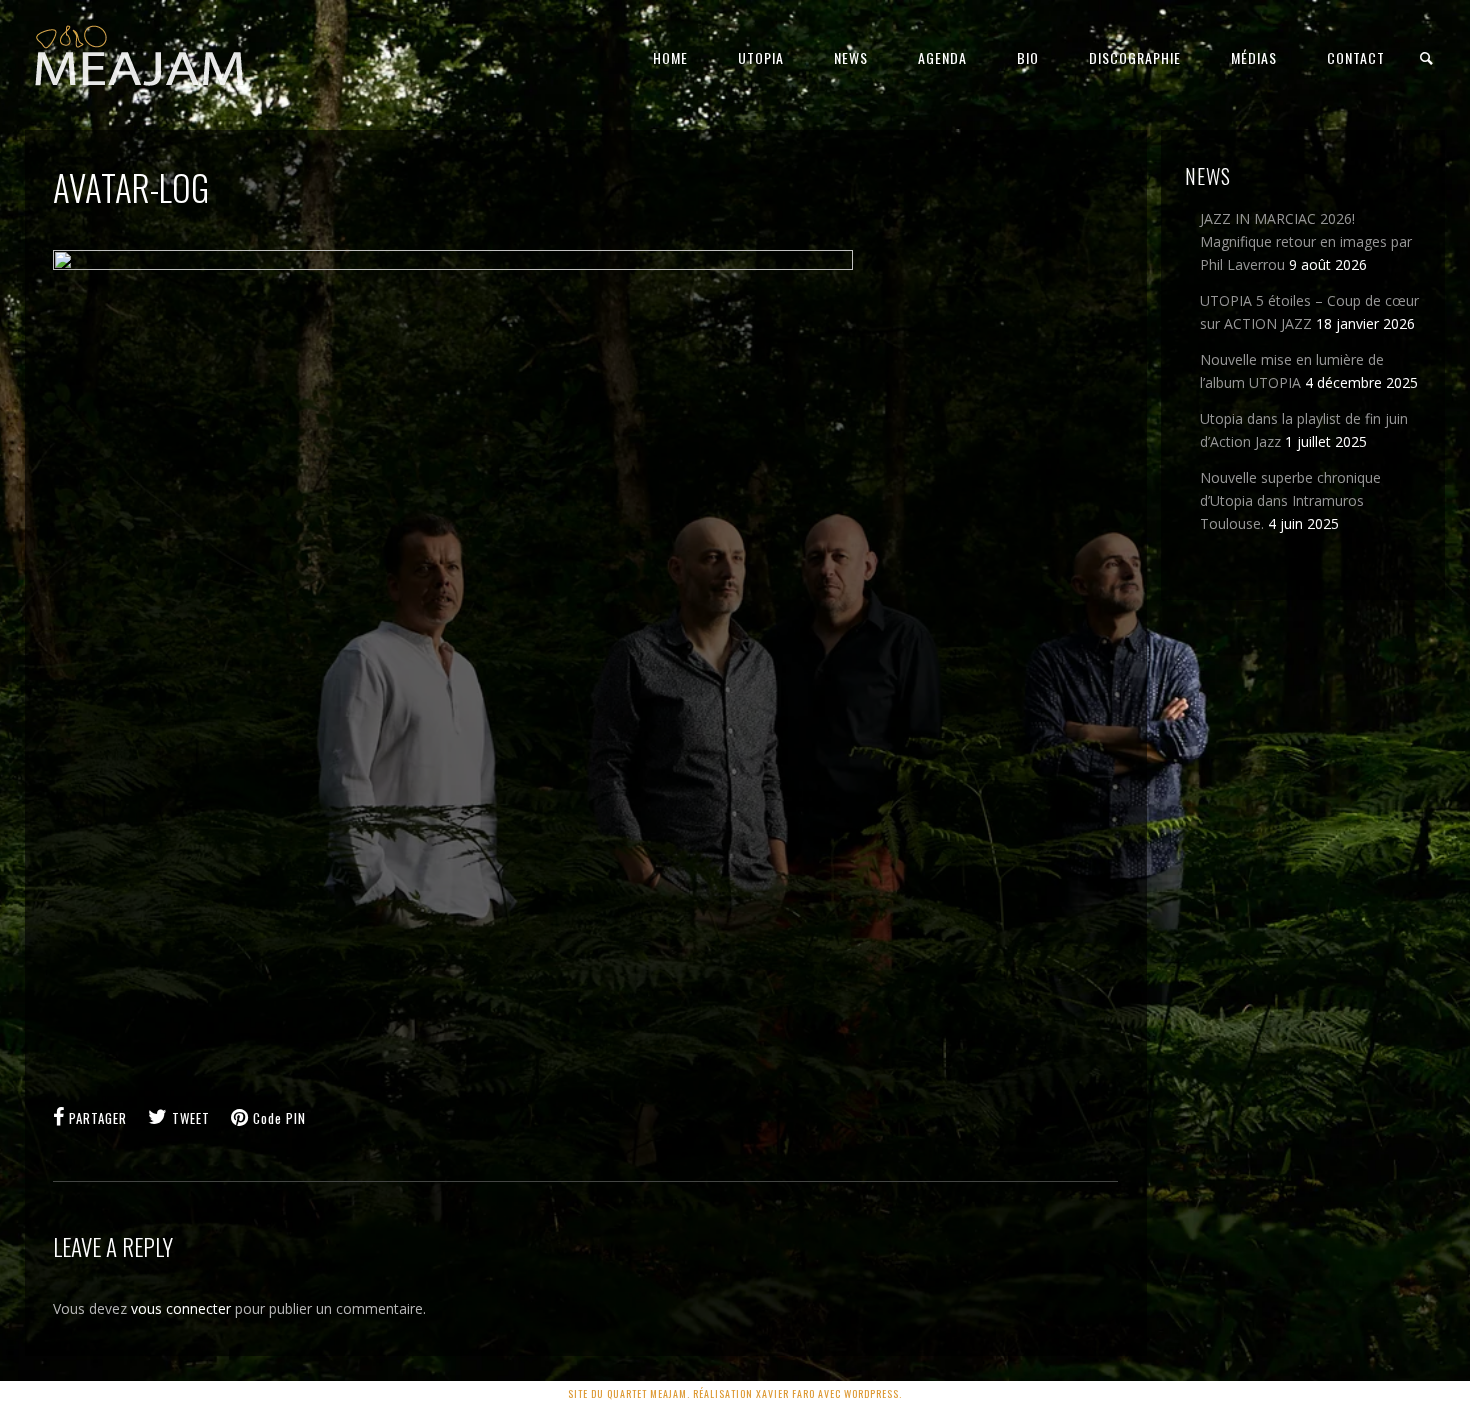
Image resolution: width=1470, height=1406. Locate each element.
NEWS (851, 57)
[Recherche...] (1427, 58)
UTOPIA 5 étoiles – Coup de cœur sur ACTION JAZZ (1309, 312)
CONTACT (1356, 57)
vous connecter (181, 1308)
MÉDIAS (1254, 57)
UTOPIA (761, 57)
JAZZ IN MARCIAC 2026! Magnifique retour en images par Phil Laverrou (1306, 241)
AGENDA (942, 57)
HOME (670, 57)
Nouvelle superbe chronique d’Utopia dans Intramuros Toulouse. (1290, 500)
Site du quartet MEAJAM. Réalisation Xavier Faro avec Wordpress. (735, 1393)
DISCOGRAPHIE (1135, 57)
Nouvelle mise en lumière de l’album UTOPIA (1292, 371)
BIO (1028, 57)
